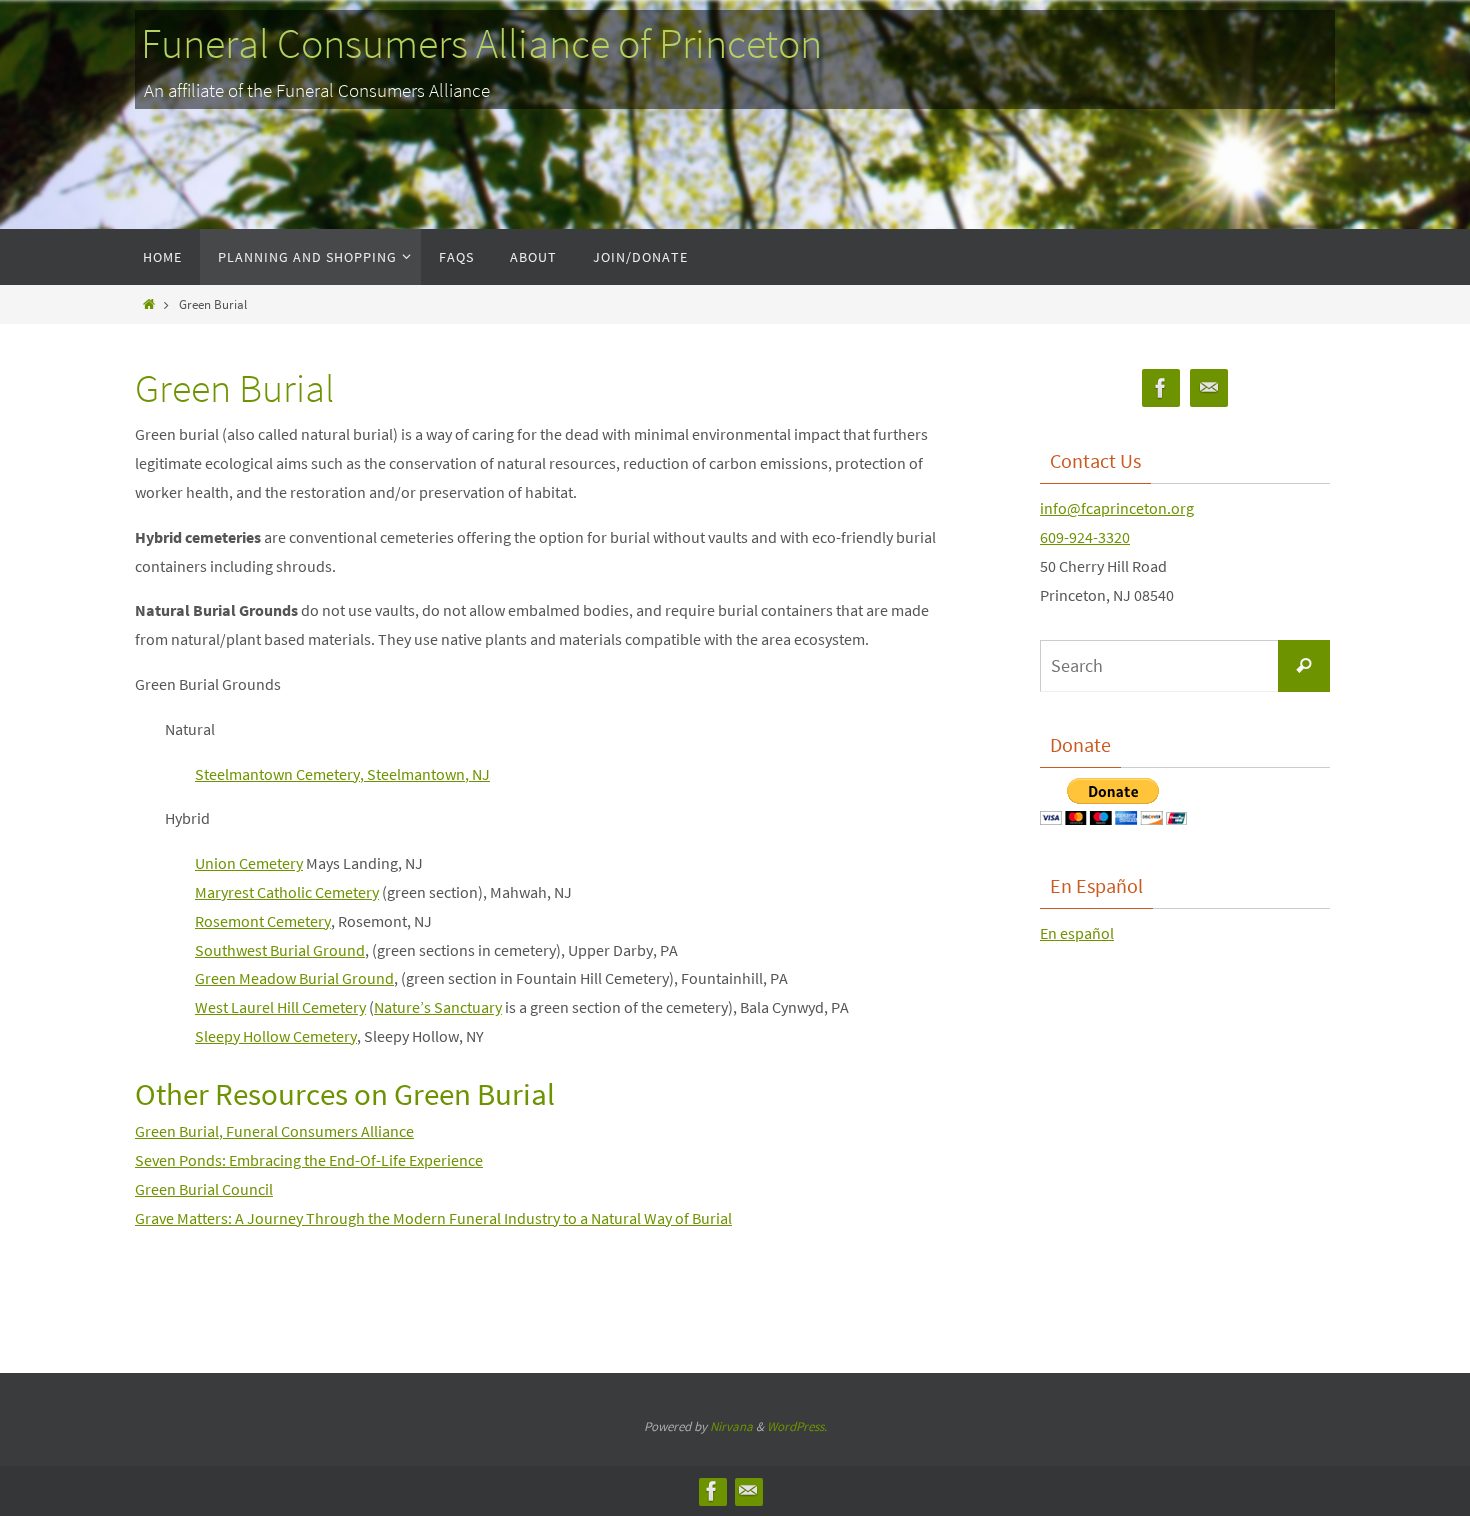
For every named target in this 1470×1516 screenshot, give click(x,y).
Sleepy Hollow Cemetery (276, 1036)
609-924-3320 (1085, 537)
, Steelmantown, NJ (425, 774)
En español (1077, 933)
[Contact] (1209, 388)
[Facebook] (1161, 388)
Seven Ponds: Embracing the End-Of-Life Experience (309, 1160)
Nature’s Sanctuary (438, 1007)
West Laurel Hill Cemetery (280, 1007)
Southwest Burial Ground (280, 950)
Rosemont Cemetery (263, 921)
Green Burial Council (204, 1189)
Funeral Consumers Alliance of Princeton (481, 43)
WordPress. (797, 1426)
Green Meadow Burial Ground (294, 978)
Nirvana (731, 1426)
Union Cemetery (249, 863)
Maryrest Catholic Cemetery (287, 892)
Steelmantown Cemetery (277, 774)
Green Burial (177, 1131)
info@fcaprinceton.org (1117, 508)
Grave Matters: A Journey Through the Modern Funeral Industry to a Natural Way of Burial (433, 1218)
